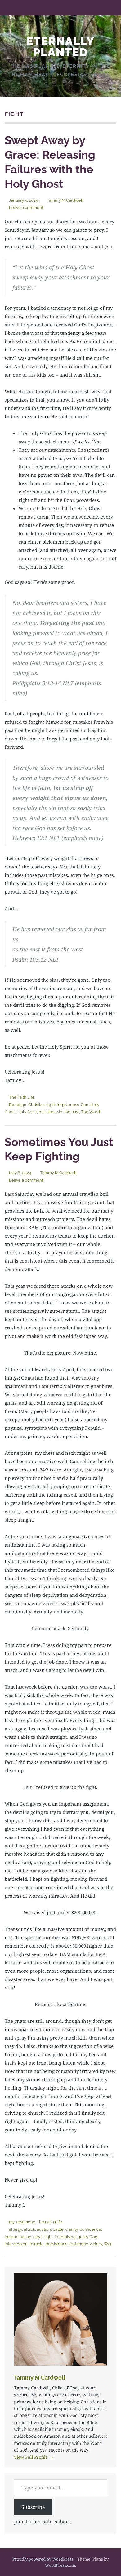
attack (29, 2229)
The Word (90, 1112)
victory (96, 2244)
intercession (16, 2244)
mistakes (47, 1112)
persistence (57, 2244)
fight (51, 1105)
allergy (16, 2229)
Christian (36, 1105)
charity (72, 2229)
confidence (90, 2229)
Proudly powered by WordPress (43, 2559)
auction (44, 2229)
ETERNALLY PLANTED (60, 47)
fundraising (65, 2237)
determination (18, 2237)
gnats (83, 2237)
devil (38, 2237)
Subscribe (33, 2507)
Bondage (18, 1105)
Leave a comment (26, 207)
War (108, 2244)
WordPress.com (60, 2565)
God (85, 1105)
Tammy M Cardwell (65, 200)
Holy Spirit (27, 1112)
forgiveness (68, 1105)
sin (60, 1112)
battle (58, 2229)
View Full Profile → (34, 2457)
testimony (79, 2244)
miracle (37, 2244)
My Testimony (22, 2222)
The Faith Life (22, 1097)
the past (72, 1112)
